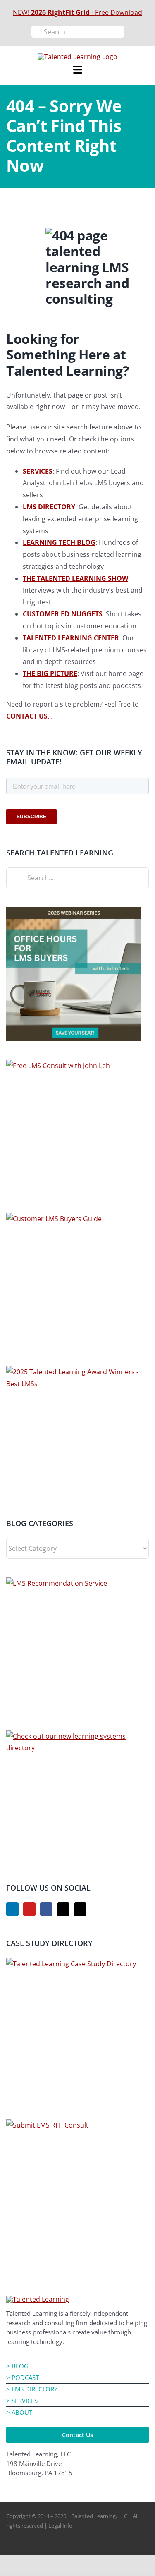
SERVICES (38, 471)
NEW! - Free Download (77, 12)
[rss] (146, 2548)
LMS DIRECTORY (49, 507)
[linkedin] (93, 2548)
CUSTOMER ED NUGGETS (63, 614)
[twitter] (133, 2548)
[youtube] (107, 2548)
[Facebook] (46, 1909)
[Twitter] (63, 1909)
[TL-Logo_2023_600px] (38, 2299)
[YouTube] (29, 1909)
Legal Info (60, 2526)
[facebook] (120, 2548)
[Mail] (80, 1909)
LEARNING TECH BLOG (59, 542)
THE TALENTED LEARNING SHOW (75, 578)
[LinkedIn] (12, 1909)
